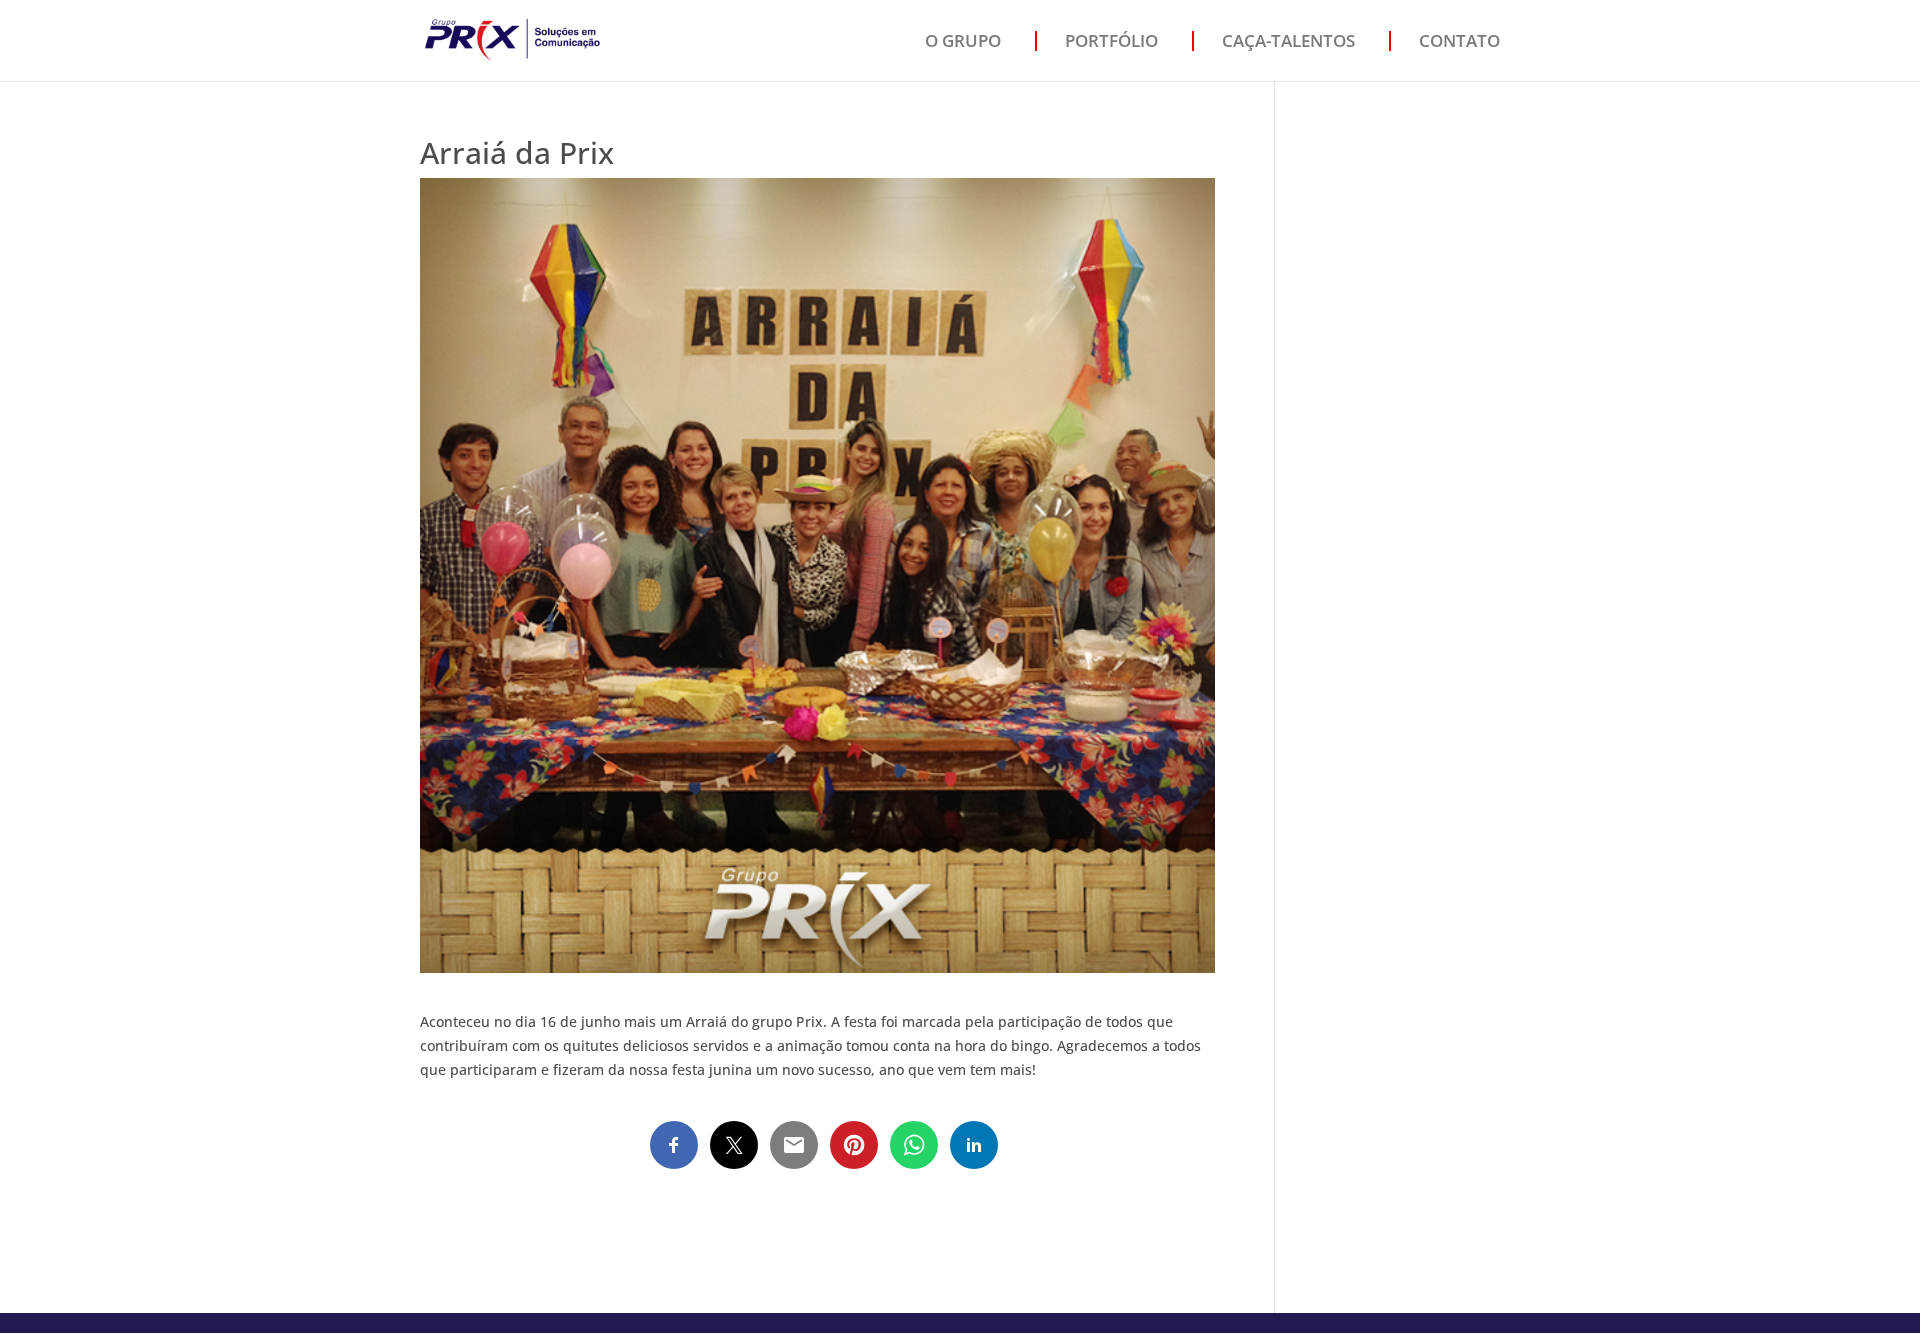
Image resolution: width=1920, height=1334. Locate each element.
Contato (1459, 40)
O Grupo (963, 40)
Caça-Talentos (1288, 40)
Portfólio (1111, 40)
